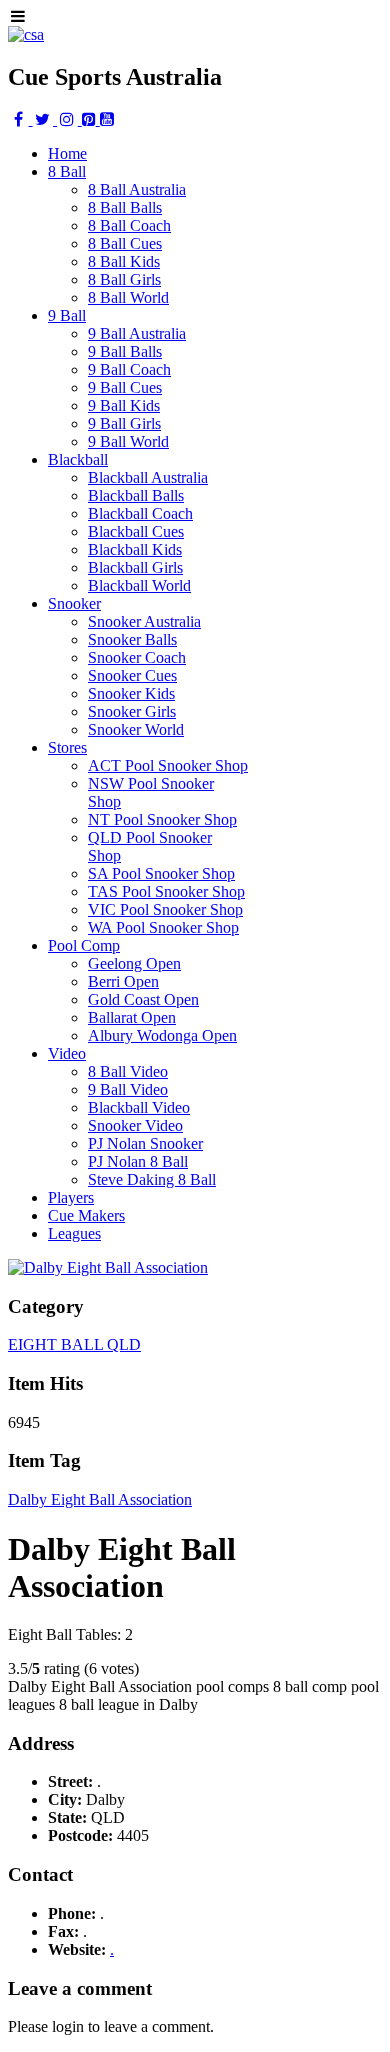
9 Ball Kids (124, 405)
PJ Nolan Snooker (145, 1143)
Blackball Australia (148, 477)
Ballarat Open (132, 1017)
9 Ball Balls (125, 351)
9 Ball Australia (137, 333)
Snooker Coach (137, 657)
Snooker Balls (132, 639)
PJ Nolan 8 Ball (138, 1161)
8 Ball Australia (137, 189)
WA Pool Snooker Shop (163, 927)
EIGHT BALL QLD (74, 1344)
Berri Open (123, 981)
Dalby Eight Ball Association (100, 1499)
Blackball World (139, 585)
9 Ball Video (128, 1089)
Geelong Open (134, 963)
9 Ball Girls (124, 423)
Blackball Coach (140, 513)
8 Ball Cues (125, 243)
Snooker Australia (144, 621)
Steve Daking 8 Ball (152, 1179)
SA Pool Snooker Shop (161, 873)
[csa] (26, 34)
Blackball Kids (135, 549)
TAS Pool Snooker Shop (166, 891)
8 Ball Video (128, 1071)
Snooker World (136, 729)
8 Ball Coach (129, 225)
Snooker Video (135, 1125)
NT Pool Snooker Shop (162, 819)
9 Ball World (128, 441)
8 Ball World (128, 297)
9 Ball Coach (129, 369)
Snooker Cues (132, 675)
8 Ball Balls (125, 207)
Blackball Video (139, 1107)
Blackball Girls (135, 567)
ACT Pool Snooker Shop (168, 765)
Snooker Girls (132, 711)
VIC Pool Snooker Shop (165, 909)
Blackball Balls (136, 495)
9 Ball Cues (125, 387)
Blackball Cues (136, 531)
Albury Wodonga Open (162, 1035)
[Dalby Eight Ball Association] (108, 1267)
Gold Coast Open (143, 999)
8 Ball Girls (124, 279)
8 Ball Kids (124, 261)
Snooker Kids (131, 693)
